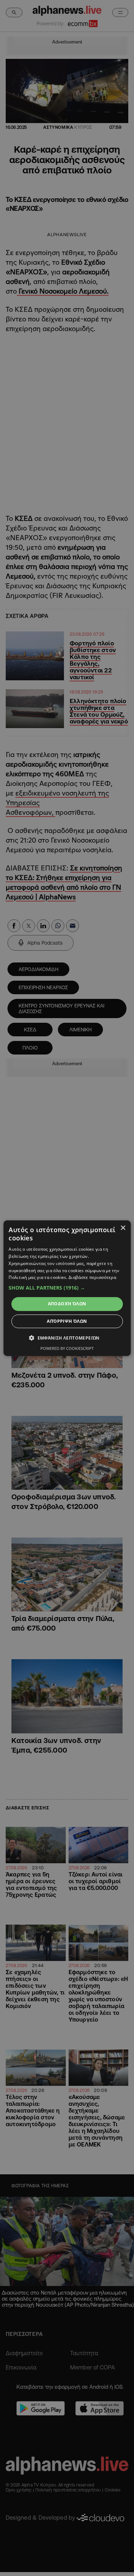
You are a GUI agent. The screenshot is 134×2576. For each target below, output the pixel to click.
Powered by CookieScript (67, 1348)
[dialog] (67, 1288)
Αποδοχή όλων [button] (67, 1304)
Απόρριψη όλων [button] (67, 1321)
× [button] (123, 1228)
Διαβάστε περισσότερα (92, 1277)
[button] (67, 1288)
